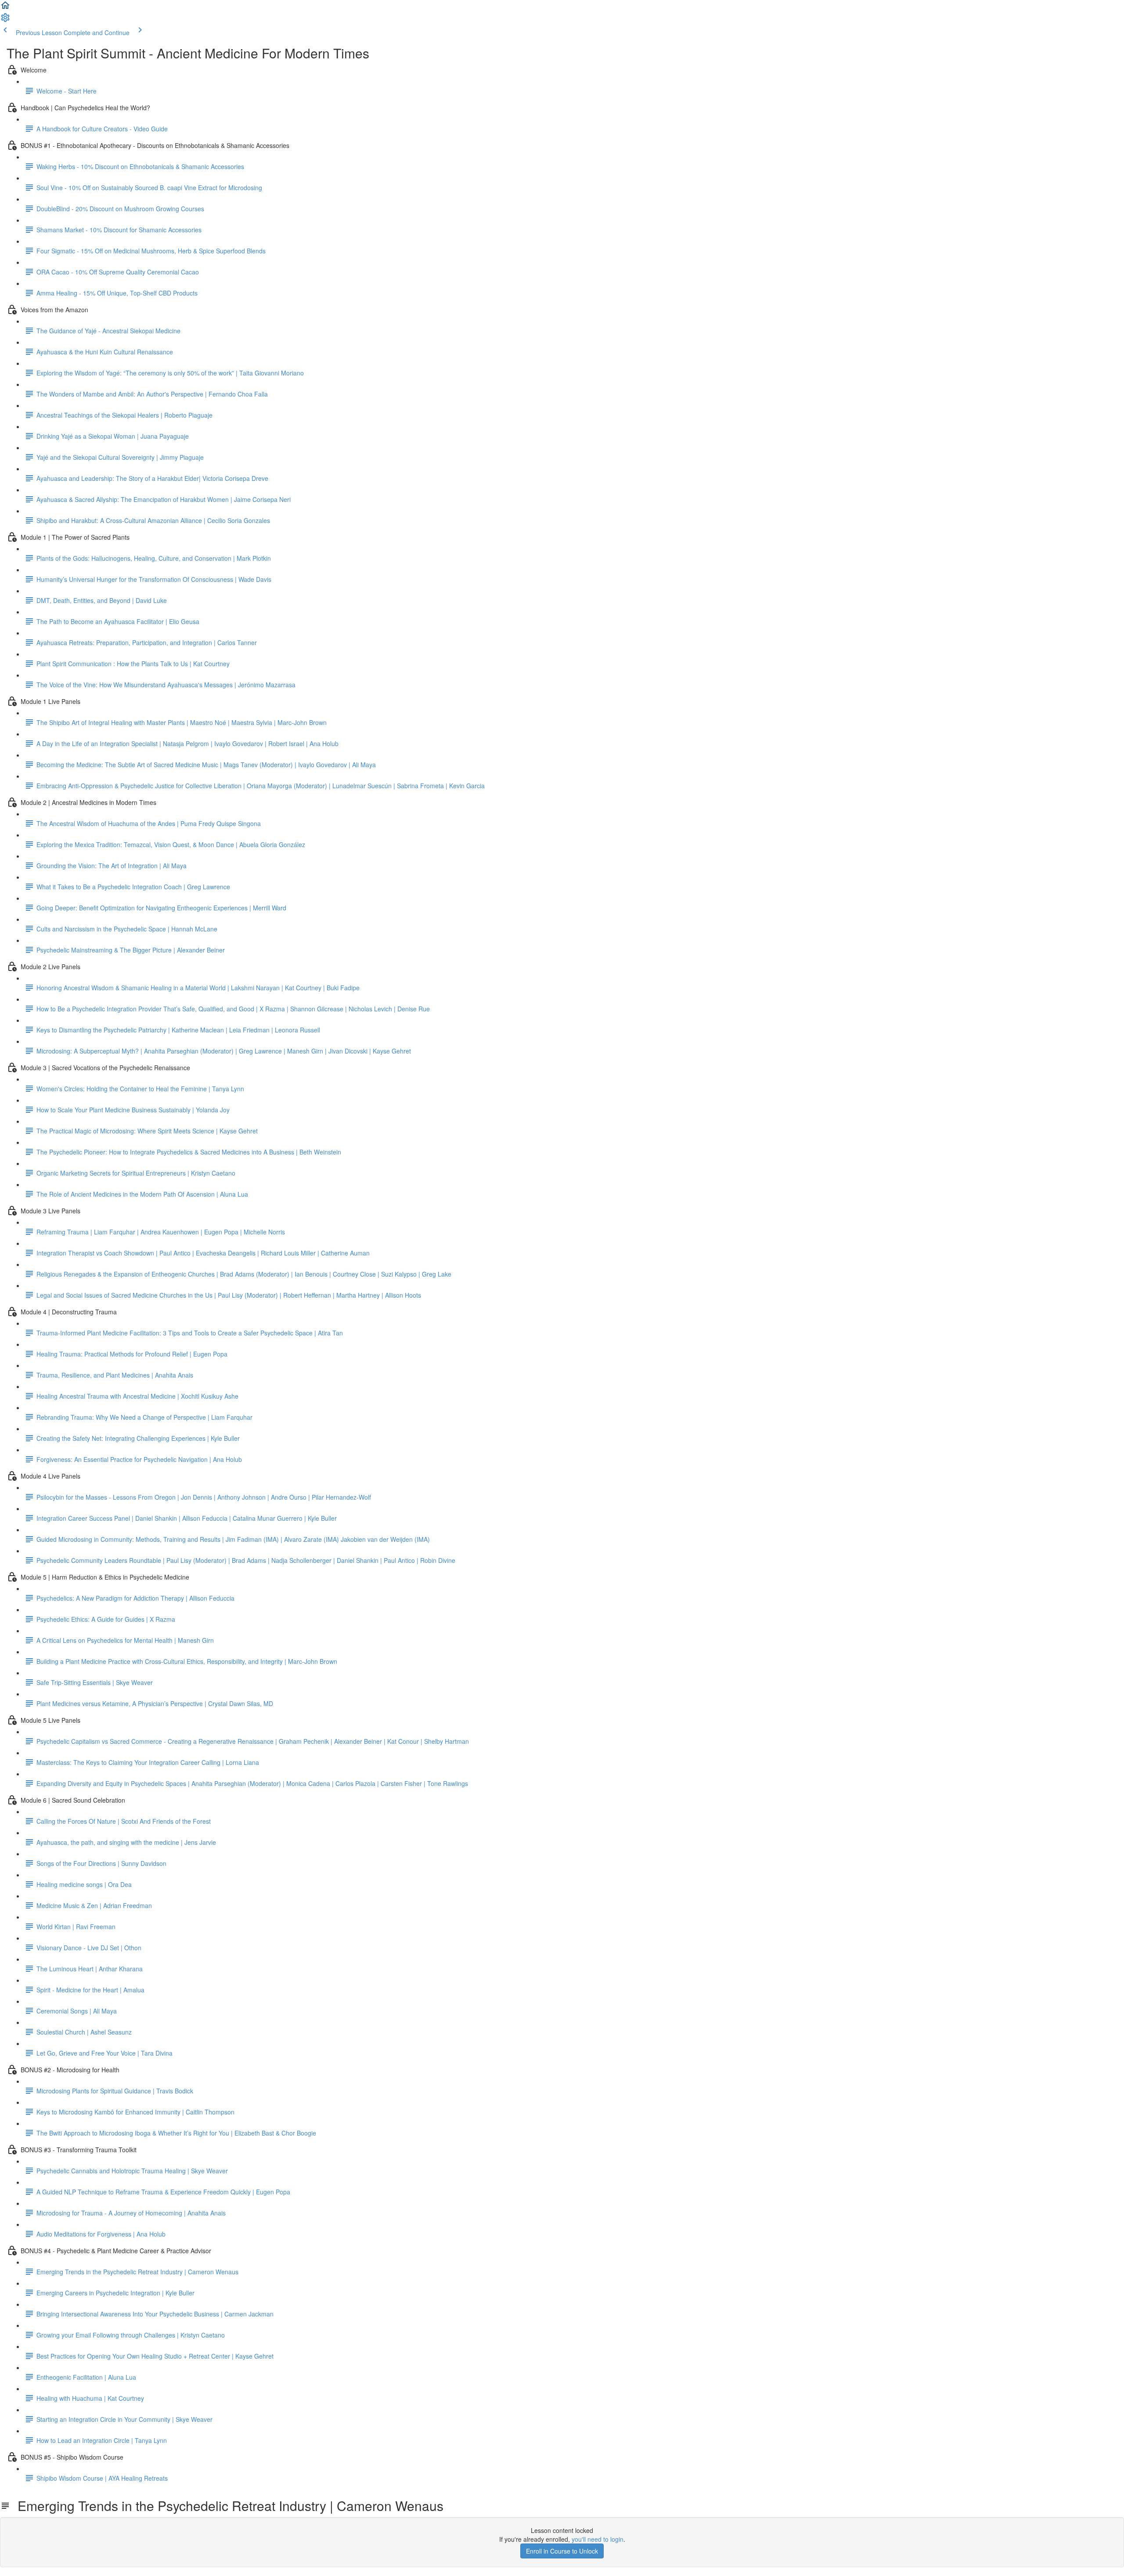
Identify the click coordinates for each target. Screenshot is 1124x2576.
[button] (5, 8)
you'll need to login (598, 2539)
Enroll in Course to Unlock (562, 2551)
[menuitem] (5, 20)
